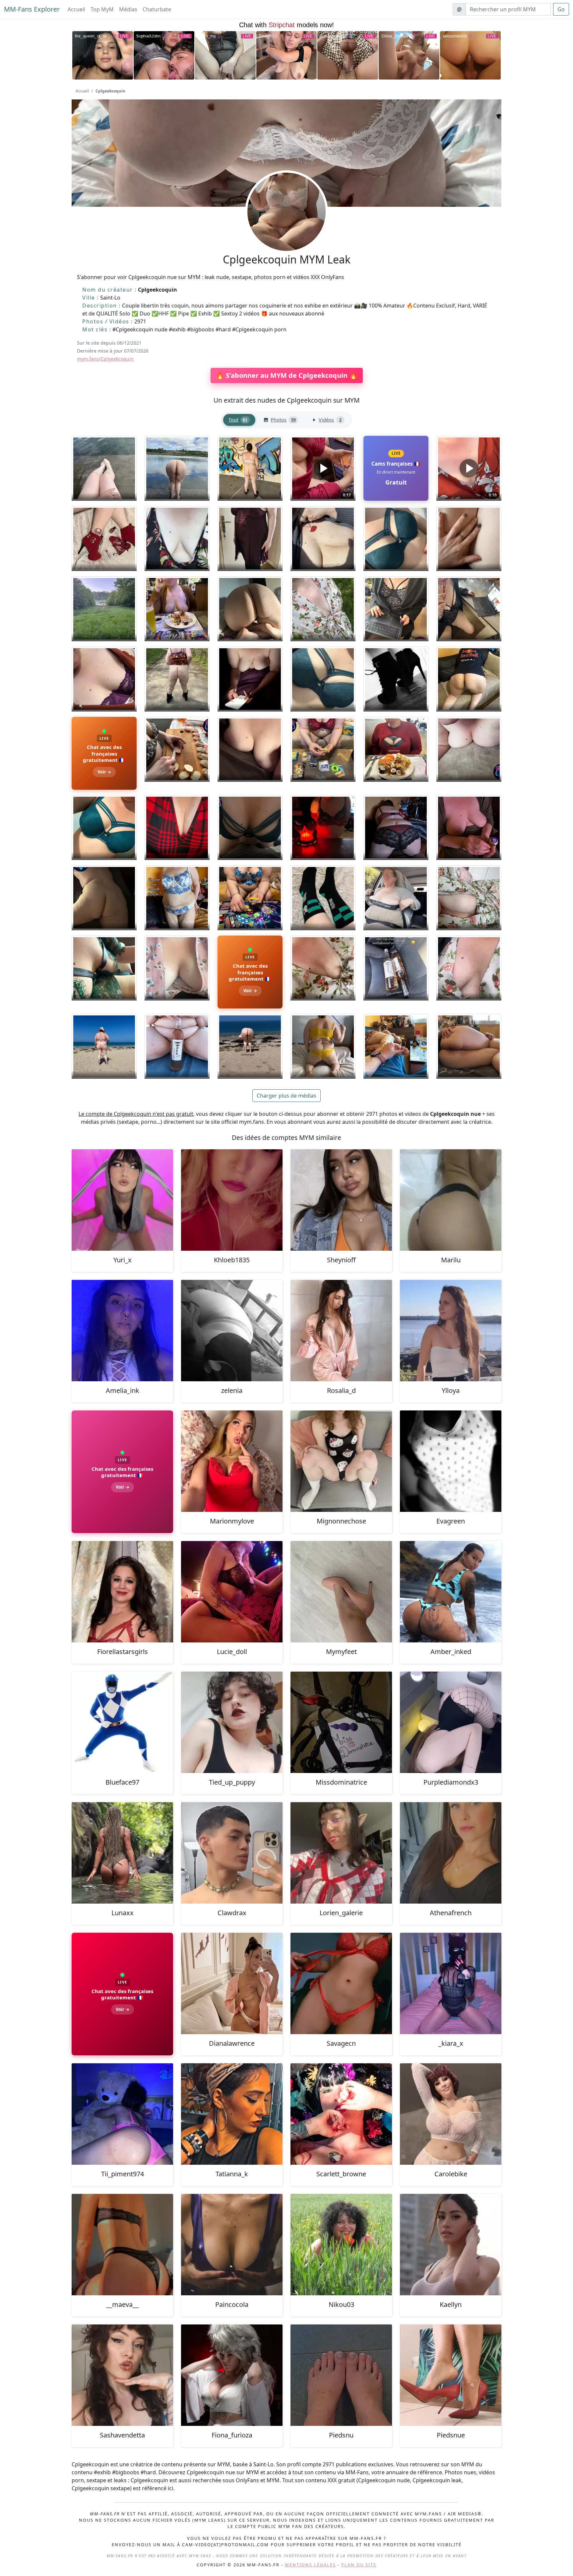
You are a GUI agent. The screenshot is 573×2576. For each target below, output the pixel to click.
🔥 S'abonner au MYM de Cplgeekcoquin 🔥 (287, 375)
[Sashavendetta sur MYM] (122, 2375)
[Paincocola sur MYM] (232, 2245)
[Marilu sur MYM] (451, 1200)
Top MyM (102, 9)
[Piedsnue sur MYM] (451, 2375)
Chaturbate (157, 9)
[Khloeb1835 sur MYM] (232, 1200)
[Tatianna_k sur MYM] (232, 2114)
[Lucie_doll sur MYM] (232, 1592)
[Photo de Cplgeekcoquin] (104, 468)
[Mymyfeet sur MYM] (341, 1592)
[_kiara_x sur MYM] (451, 1983)
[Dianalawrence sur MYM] (232, 1983)
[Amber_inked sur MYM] (451, 1592)
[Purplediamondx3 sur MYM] (451, 1722)
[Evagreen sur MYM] (451, 1461)
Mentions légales (310, 2565)
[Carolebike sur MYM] (451, 2114)
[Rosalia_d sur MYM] (341, 1331)
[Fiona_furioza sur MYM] (232, 2375)
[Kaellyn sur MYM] (451, 2245)
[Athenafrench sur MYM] (451, 1853)
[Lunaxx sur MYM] (122, 1853)
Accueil (76, 9)
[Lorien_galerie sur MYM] (341, 1853)
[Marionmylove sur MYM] (232, 1461)
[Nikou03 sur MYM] (341, 2245)
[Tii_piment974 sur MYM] (122, 2114)
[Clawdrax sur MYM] (232, 1853)
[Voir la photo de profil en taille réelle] (286, 230)
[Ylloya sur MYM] (451, 1331)
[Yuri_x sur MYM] (122, 1200)
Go (561, 9)
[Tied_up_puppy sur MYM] (232, 1722)
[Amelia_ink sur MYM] (122, 1331)
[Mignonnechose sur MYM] (341, 1461)
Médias (128, 9)
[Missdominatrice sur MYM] (341, 1722)
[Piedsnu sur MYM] (341, 2375)
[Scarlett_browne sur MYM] (341, 2114)
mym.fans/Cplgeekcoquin (105, 359)
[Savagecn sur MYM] (341, 1983)
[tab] (239, 420)
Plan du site (359, 2565)
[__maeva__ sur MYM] (122, 2245)
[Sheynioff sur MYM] (341, 1200)
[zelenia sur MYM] (232, 1331)
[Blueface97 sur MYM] (122, 1722)
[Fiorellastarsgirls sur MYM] (122, 1592)
